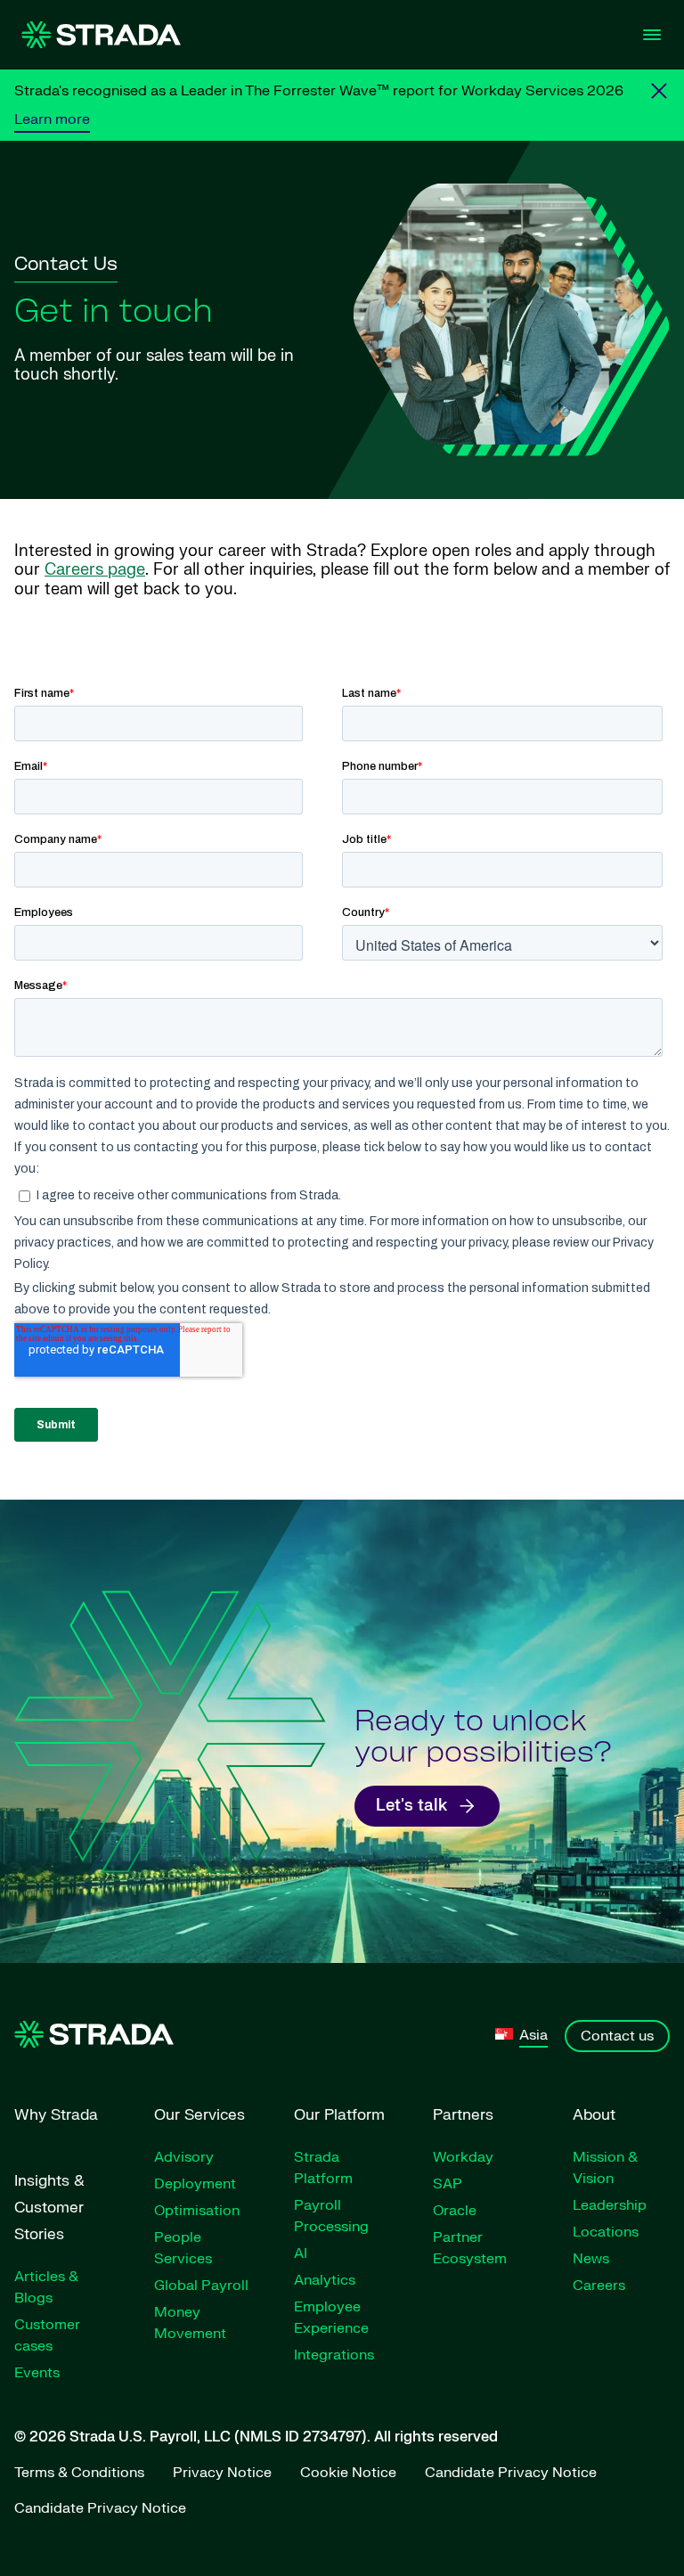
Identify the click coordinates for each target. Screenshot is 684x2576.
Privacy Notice (222, 2473)
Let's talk (411, 1806)
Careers (599, 2286)
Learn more (52, 119)
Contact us (617, 2036)
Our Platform (339, 2115)
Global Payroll (201, 2286)
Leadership (610, 2205)
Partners (463, 2115)
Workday (463, 2157)
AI (301, 2253)
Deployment (195, 2184)
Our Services (199, 2115)
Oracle (455, 2211)
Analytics (325, 2280)
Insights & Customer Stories (49, 2208)
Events (37, 2373)
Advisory (184, 2157)
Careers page (95, 570)
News (591, 2259)
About (594, 2115)
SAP (448, 2184)
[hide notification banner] (659, 91)
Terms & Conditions (79, 2473)
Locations (606, 2232)
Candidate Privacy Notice (511, 2473)
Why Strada (56, 2115)
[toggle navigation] (652, 35)
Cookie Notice (348, 2473)
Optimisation (197, 2211)
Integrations (334, 2355)
